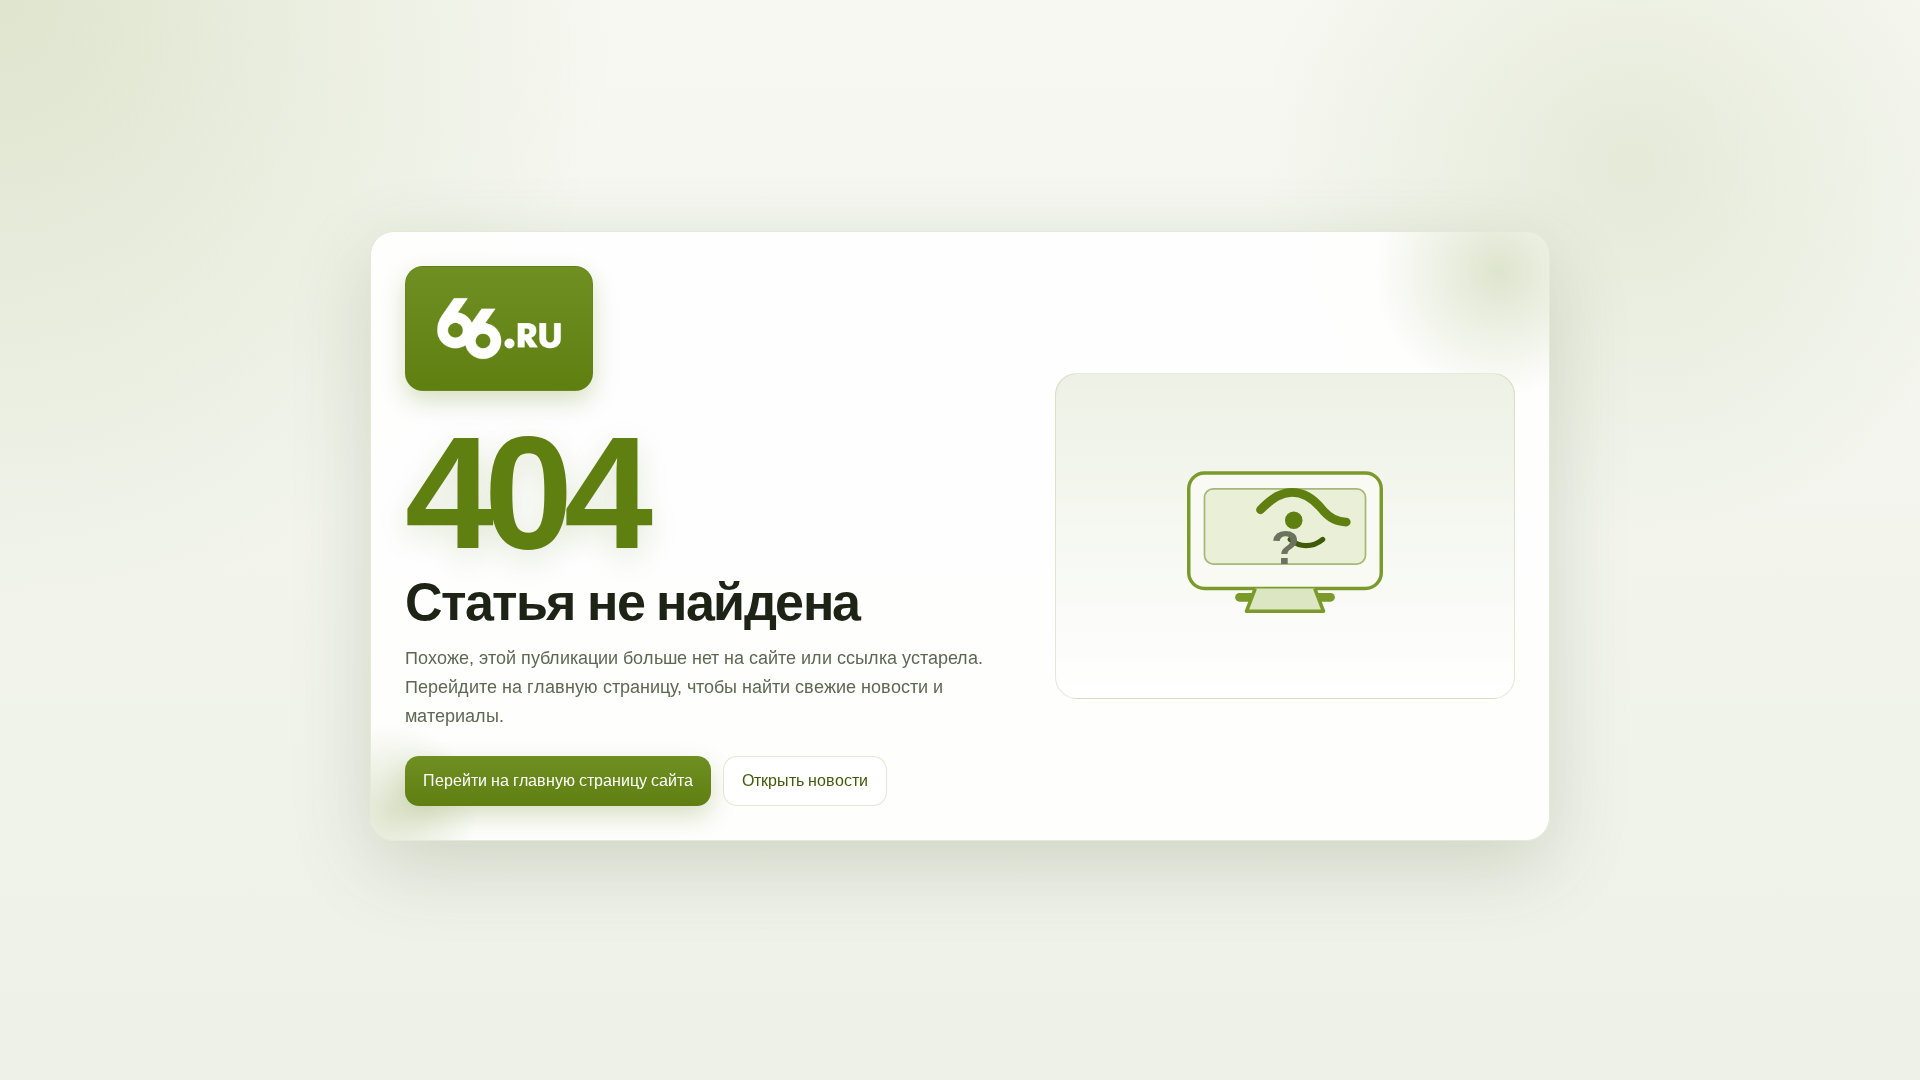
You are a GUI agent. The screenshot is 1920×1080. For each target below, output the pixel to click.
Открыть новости (805, 780)
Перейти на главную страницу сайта (558, 780)
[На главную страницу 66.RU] (499, 329)
